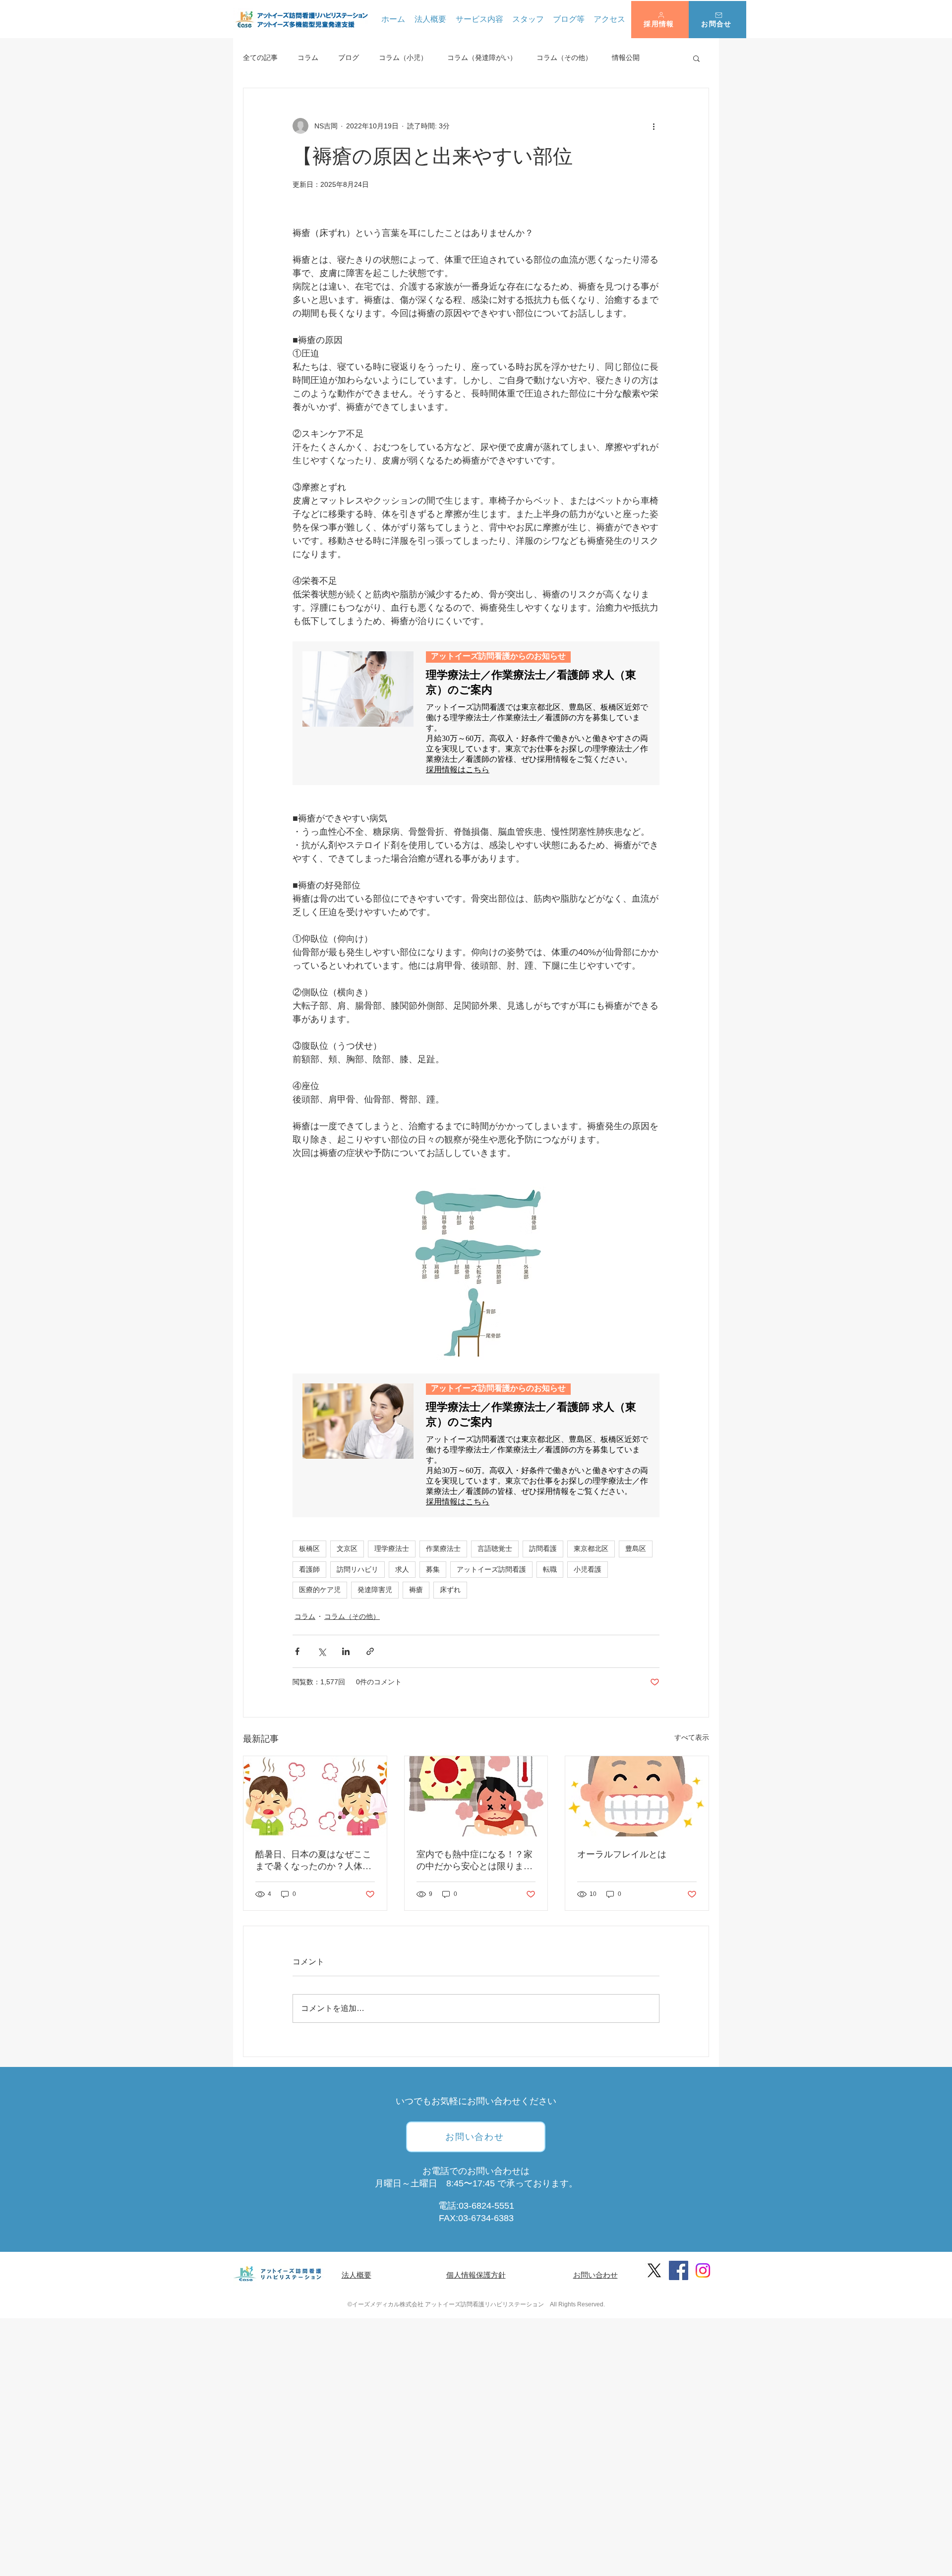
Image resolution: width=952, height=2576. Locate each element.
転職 (550, 1569)
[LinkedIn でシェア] (346, 1651)
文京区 (347, 1548)
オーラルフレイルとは (622, 1854)
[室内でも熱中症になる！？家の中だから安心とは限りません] (476, 1796)
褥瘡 (416, 1590)
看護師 (309, 1569)
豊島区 (636, 1548)
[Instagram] (703, 2270)
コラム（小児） (403, 57)
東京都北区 (591, 1548)
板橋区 (309, 1548)
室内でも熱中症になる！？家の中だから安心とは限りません (475, 1861)
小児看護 (588, 1569)
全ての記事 (260, 57)
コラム (308, 57)
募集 (433, 1569)
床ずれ (450, 1590)
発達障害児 (375, 1590)
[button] (660, 20)
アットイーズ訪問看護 (491, 1569)
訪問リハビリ (357, 1569)
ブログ (349, 57)
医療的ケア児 (320, 1590)
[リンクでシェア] (370, 1651)
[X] (654, 2270)
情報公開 (626, 57)
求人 (402, 1569)
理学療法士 (392, 1548)
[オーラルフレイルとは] (637, 1796)
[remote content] (476, 713)
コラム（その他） (564, 57)
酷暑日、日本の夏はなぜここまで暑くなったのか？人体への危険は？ (313, 1861)
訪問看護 (543, 1548)
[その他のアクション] (654, 126)
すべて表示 (692, 1737)
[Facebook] (679, 2270)
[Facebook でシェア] (297, 1651)
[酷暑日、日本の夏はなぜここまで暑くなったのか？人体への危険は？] (315, 1796)
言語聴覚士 (495, 1548)
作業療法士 (443, 1548)
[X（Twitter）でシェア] (322, 1651)
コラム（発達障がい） (482, 57)
